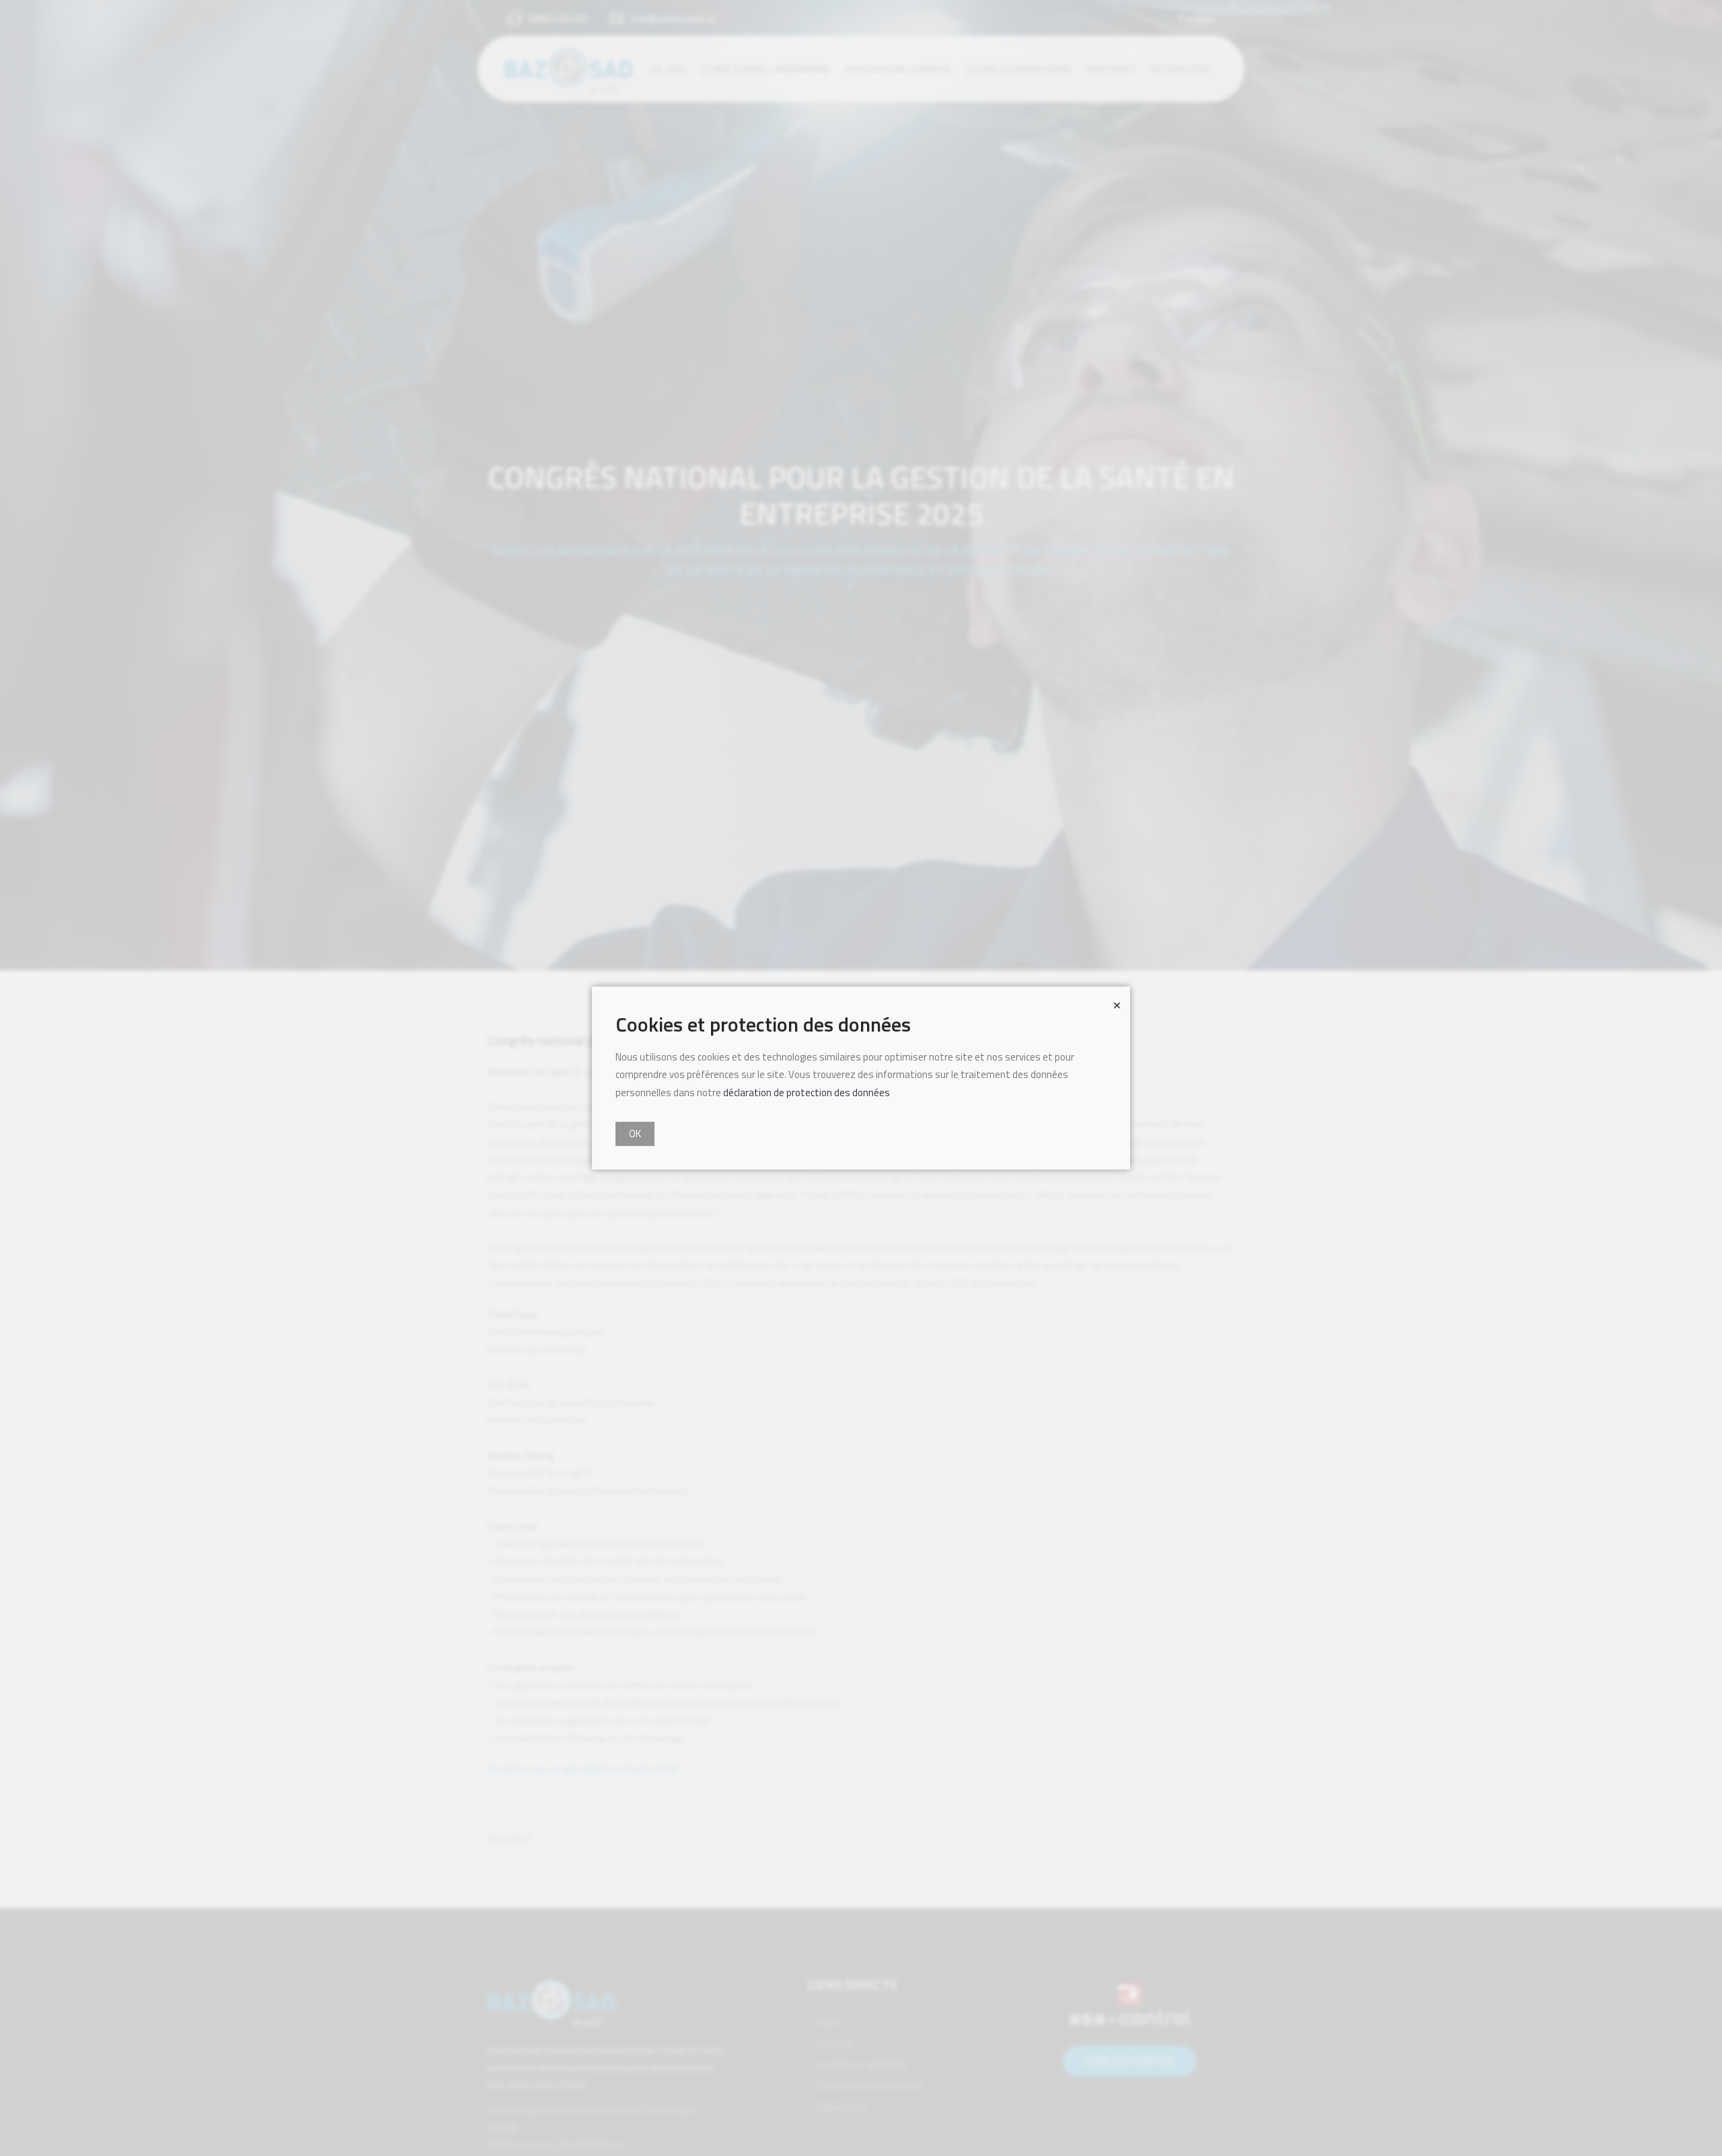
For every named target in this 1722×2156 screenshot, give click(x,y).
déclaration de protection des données (807, 1092)
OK (635, 1133)
